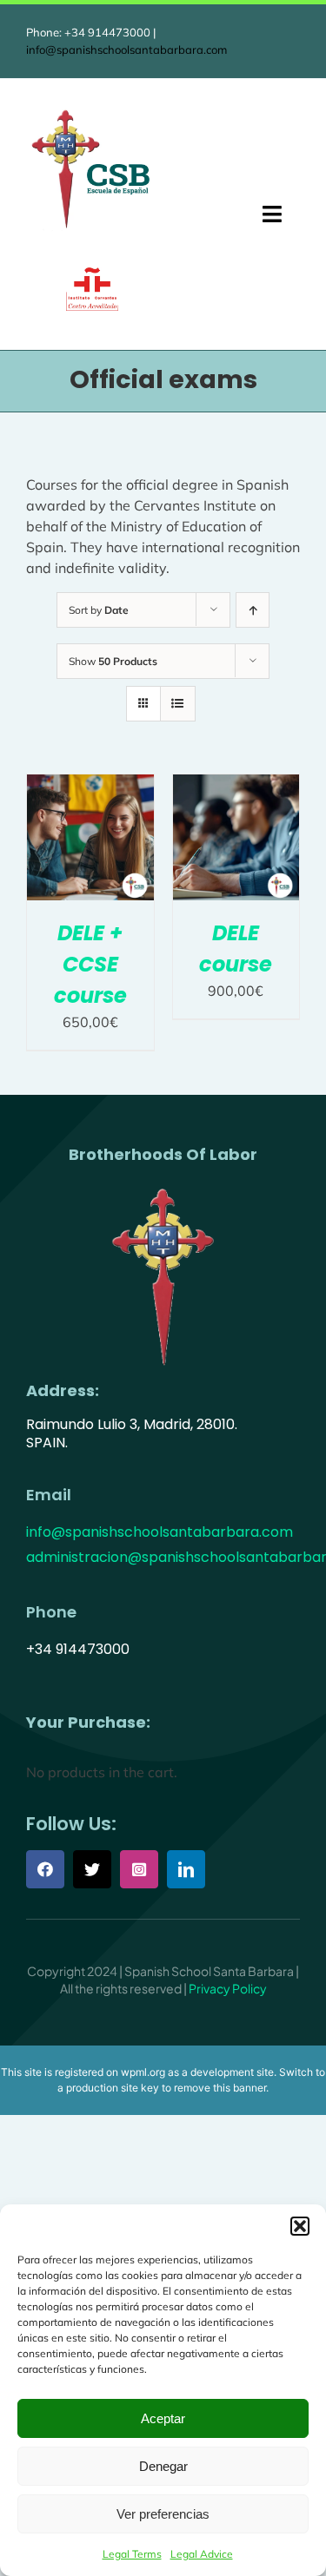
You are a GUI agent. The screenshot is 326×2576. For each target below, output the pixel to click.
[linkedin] (186, 1869)
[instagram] (139, 1869)
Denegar (163, 2466)
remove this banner (220, 2088)
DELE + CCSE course (90, 964)
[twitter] (92, 1869)
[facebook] (45, 1869)
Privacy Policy (228, 1988)
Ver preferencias (163, 2514)
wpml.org (143, 2072)
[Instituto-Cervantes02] (92, 274)
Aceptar (163, 2418)
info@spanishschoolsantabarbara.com (126, 49)
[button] (300, 2226)
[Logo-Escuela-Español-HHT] (92, 112)
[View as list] (178, 704)
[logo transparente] (163, 1187)
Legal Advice (202, 2554)
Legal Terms (132, 2554)
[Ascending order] (253, 610)
